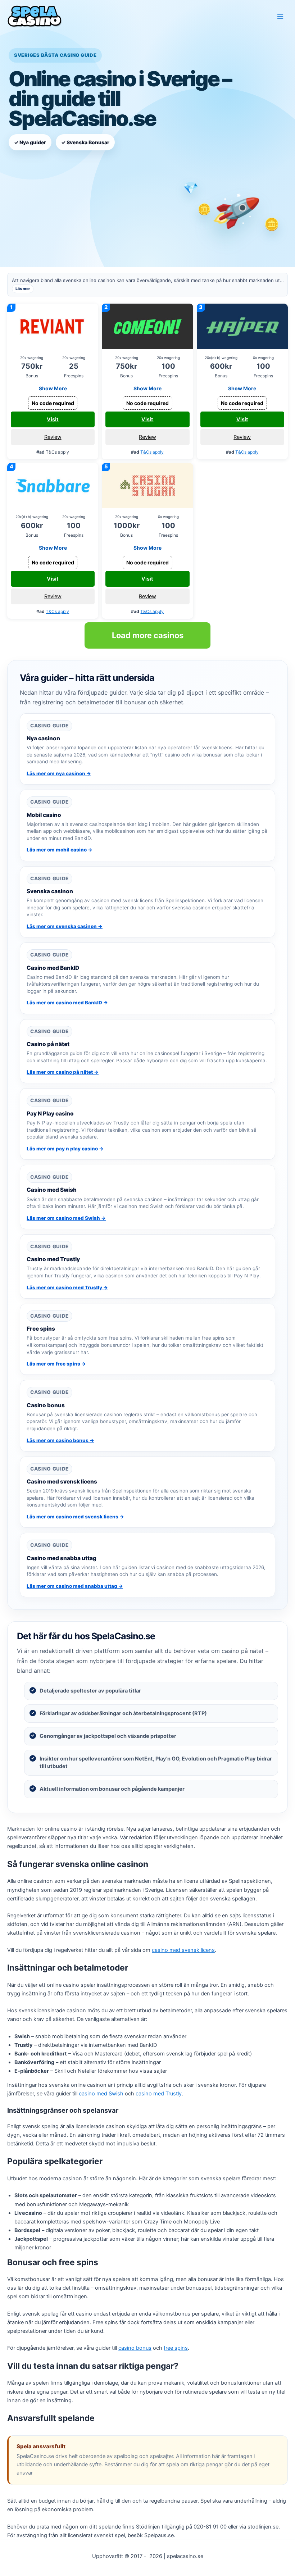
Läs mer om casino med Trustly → (67, 1287)
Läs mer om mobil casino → (60, 850)
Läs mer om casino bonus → (60, 1440)
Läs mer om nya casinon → (59, 773)
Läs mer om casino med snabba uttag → (75, 1586)
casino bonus (135, 2348)
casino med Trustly (159, 2094)
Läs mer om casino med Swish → (66, 1218)
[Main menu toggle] (280, 17)
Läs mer (23, 289)
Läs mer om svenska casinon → (65, 926)
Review (53, 437)
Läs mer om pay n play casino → (65, 1149)
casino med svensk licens (183, 1950)
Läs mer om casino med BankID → (67, 1003)
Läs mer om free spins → (56, 1364)
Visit (53, 419)
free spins (176, 2348)
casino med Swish (101, 2094)
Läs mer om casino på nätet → (63, 1072)
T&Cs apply (152, 452)
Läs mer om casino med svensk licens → (75, 1517)
